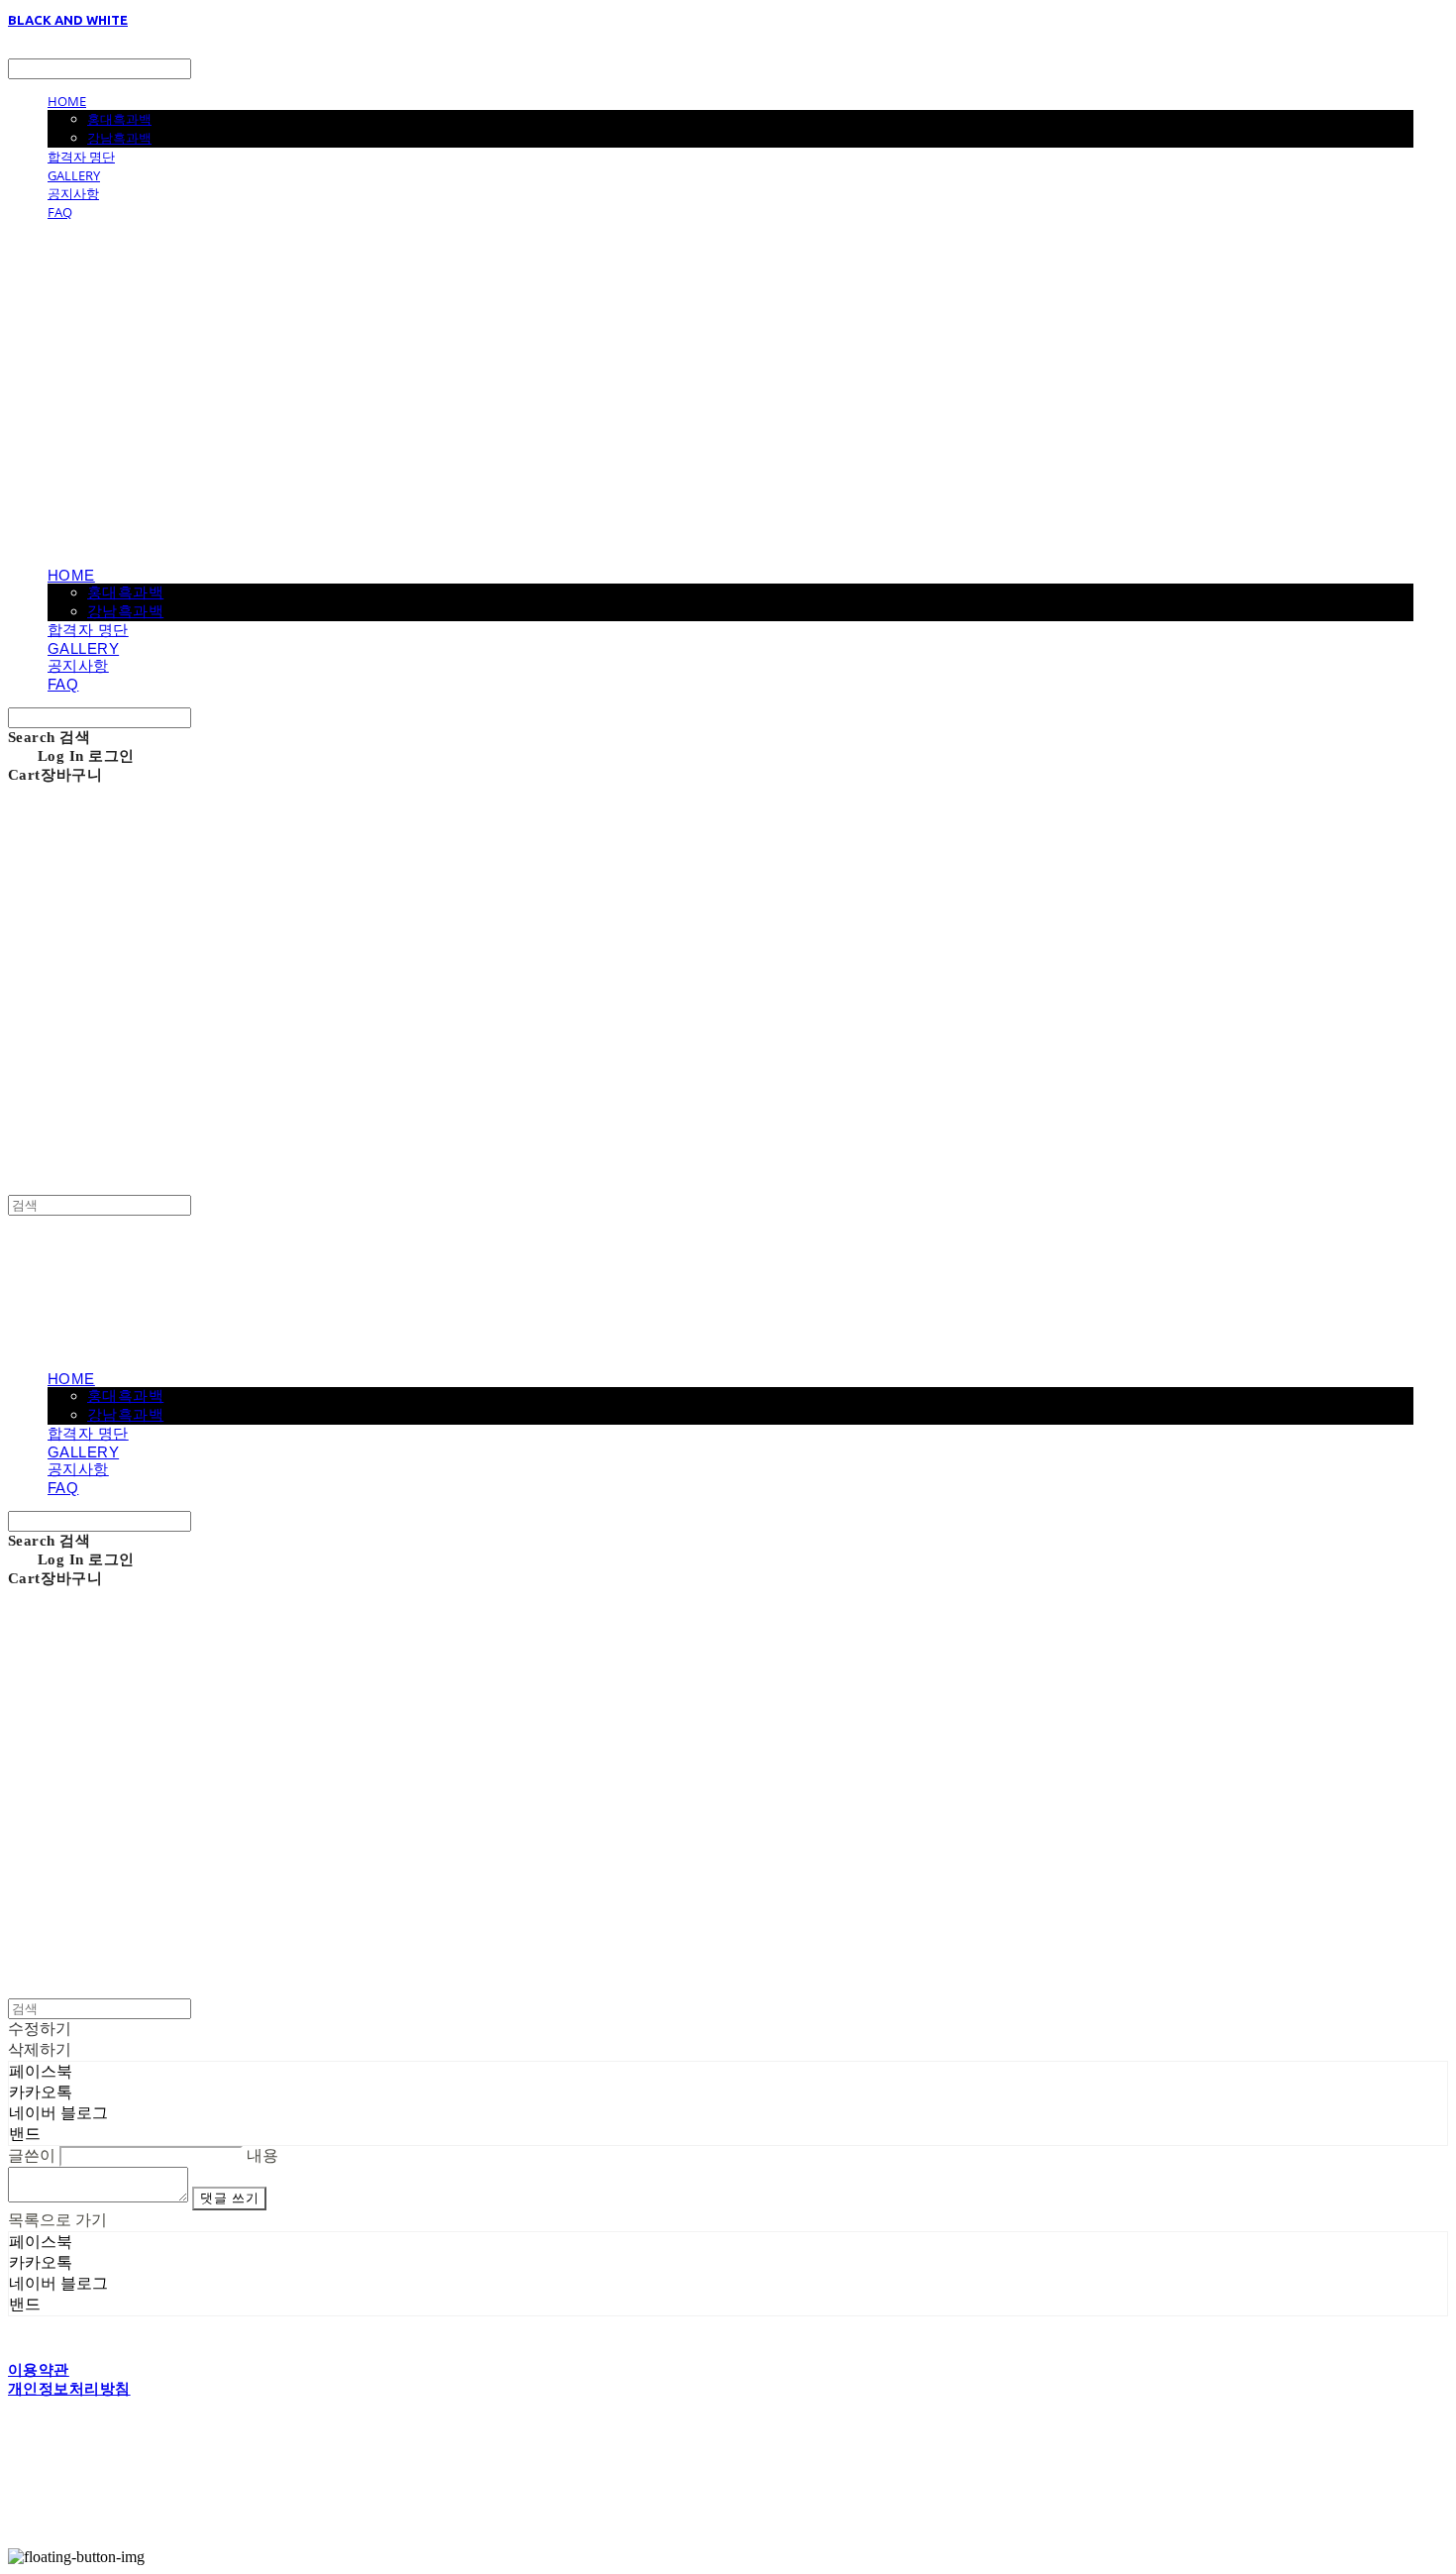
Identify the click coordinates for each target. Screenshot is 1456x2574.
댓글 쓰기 (229, 2198)
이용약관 (39, 2370)
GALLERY (74, 175)
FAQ (60, 212)
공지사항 (73, 193)
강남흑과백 (119, 138)
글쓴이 (32, 2155)
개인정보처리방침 (69, 2389)
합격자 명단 (81, 157)
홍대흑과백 (119, 119)
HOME (67, 101)
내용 (262, 2155)
